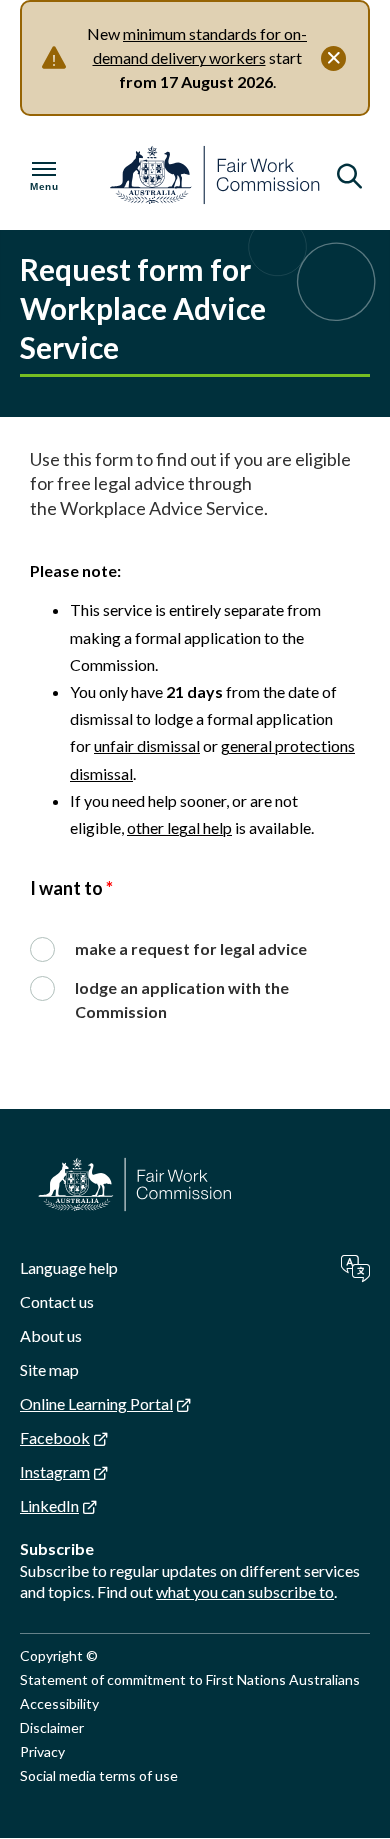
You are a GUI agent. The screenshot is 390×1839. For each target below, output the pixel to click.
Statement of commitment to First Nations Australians (190, 1679)
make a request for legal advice (191, 948)
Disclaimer (52, 1727)
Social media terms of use (99, 1775)
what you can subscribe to (245, 1591)
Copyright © (59, 1655)
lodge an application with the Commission (182, 999)
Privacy (42, 1751)
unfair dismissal (147, 745)
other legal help (179, 827)
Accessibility (59, 1703)
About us (51, 1335)
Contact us (57, 1301)
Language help (69, 1267)
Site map (49, 1369)
